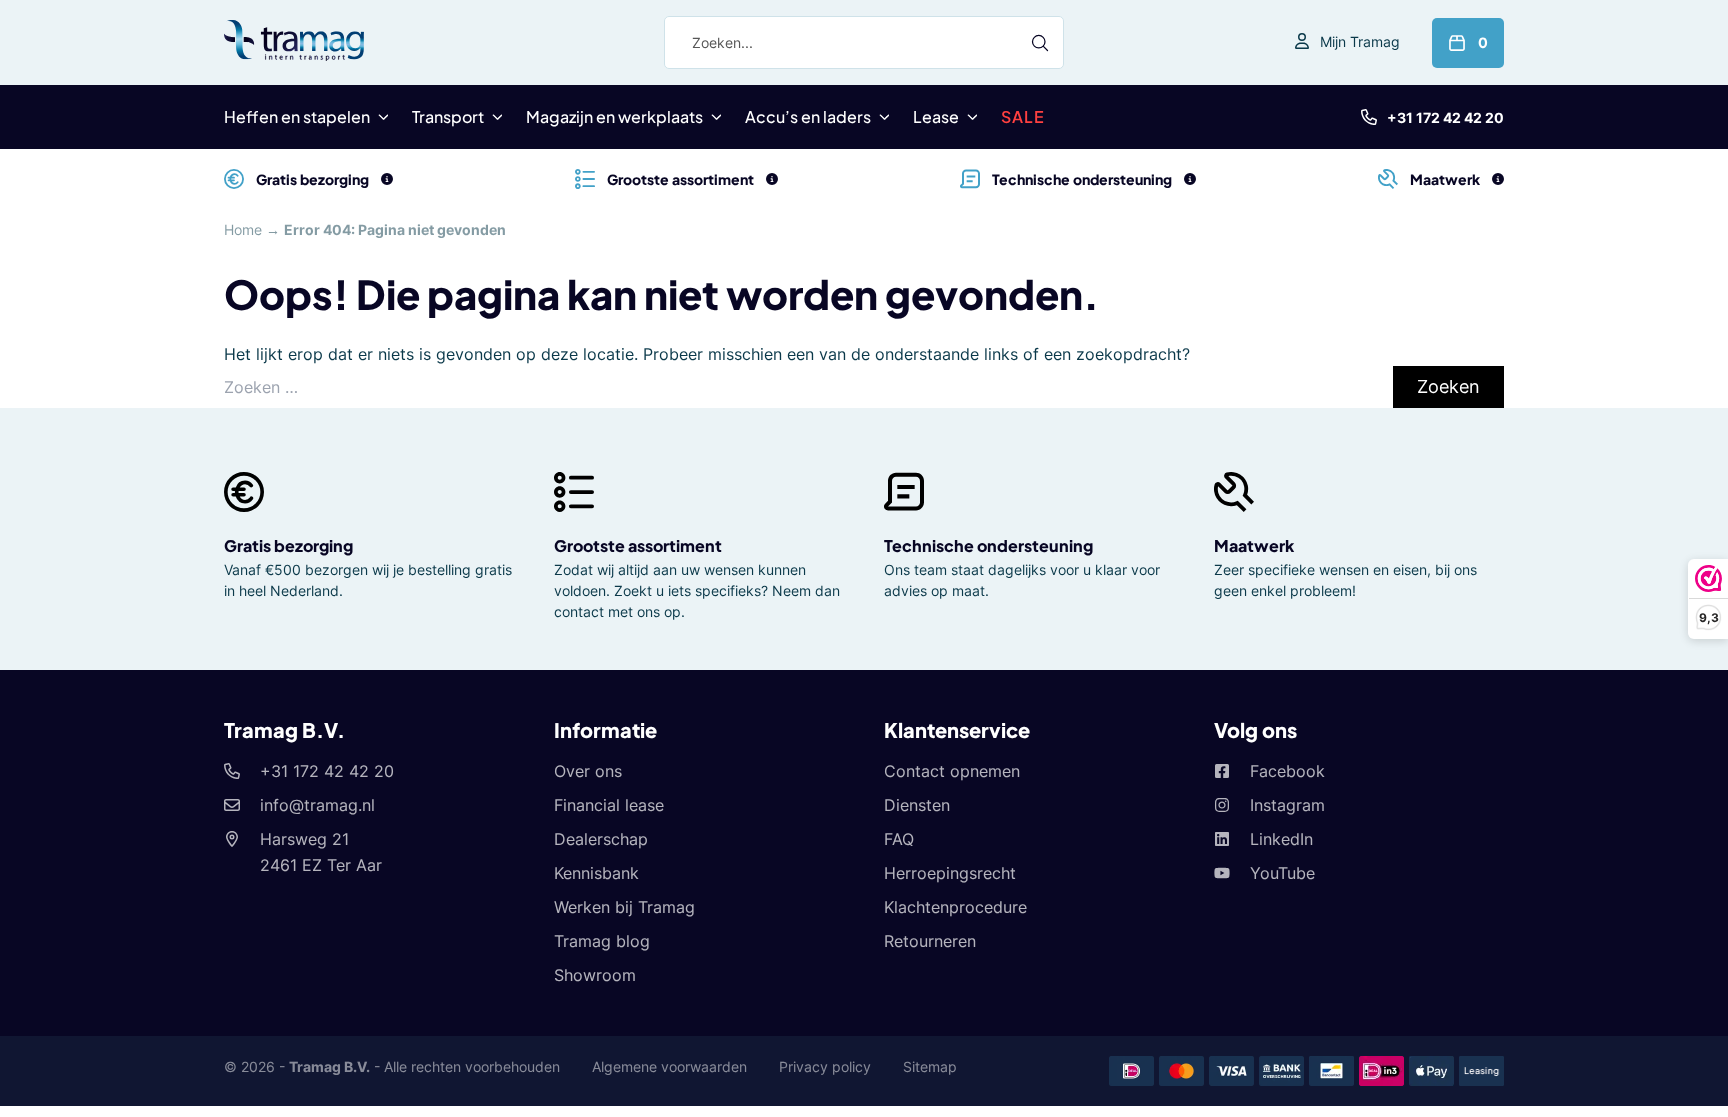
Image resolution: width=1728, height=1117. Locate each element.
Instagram (1287, 805)
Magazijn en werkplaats (614, 116)
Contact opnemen (952, 771)
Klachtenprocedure (955, 907)
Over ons (588, 771)
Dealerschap (601, 839)
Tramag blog (602, 941)
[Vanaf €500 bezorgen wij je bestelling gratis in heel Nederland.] (387, 179)
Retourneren (930, 941)
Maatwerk (1254, 545)
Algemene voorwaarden (669, 1066)
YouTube (1282, 873)
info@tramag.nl (317, 805)
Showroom (595, 975)
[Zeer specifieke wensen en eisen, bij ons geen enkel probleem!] (1498, 179)
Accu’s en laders (808, 116)
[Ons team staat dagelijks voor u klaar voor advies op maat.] (1190, 179)
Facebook (1287, 771)
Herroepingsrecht (950, 873)
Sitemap (930, 1066)
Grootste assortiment (638, 545)
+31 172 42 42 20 (1445, 117)
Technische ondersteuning (988, 545)
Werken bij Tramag (624, 907)
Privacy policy (825, 1066)
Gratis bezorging (288, 545)
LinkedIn (1281, 839)
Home (243, 229)
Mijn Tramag (1360, 41)
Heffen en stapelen (297, 116)
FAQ (899, 839)
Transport (448, 116)
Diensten (917, 805)
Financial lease (609, 805)
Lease (936, 116)
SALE (1023, 116)
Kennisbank (596, 873)
